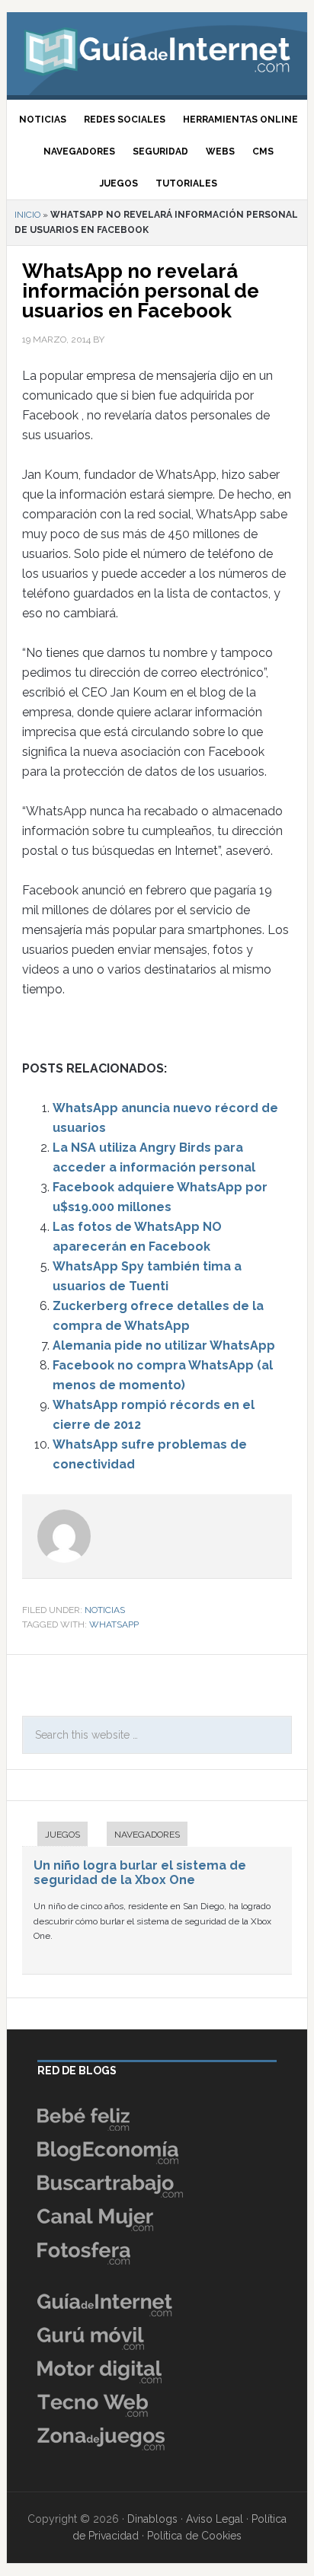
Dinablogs (152, 2519)
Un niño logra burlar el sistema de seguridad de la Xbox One (140, 1873)
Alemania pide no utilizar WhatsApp (164, 1345)
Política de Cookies (194, 2536)
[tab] (55, 1836)
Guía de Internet (157, 49)
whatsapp (114, 1624)
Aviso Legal (215, 2519)
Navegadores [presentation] (147, 1835)
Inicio (27, 215)
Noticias (105, 1610)
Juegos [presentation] (62, 1835)
